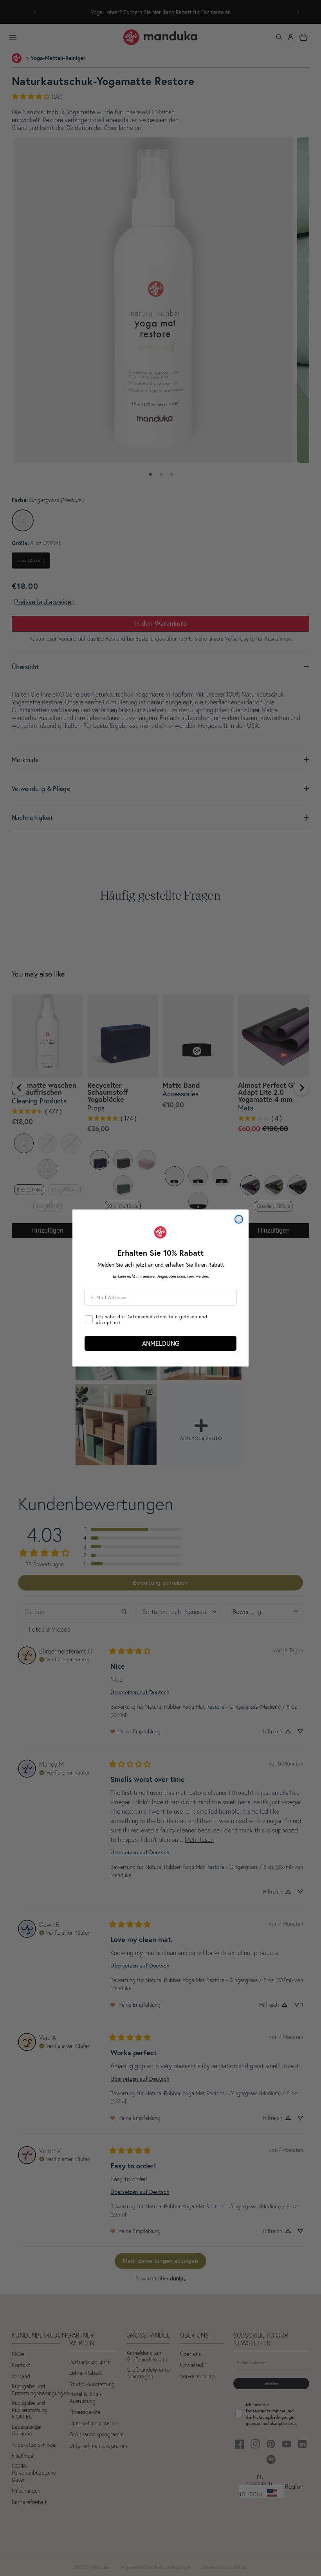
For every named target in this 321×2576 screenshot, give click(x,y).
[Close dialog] (239, 1219)
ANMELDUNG (161, 1343)
